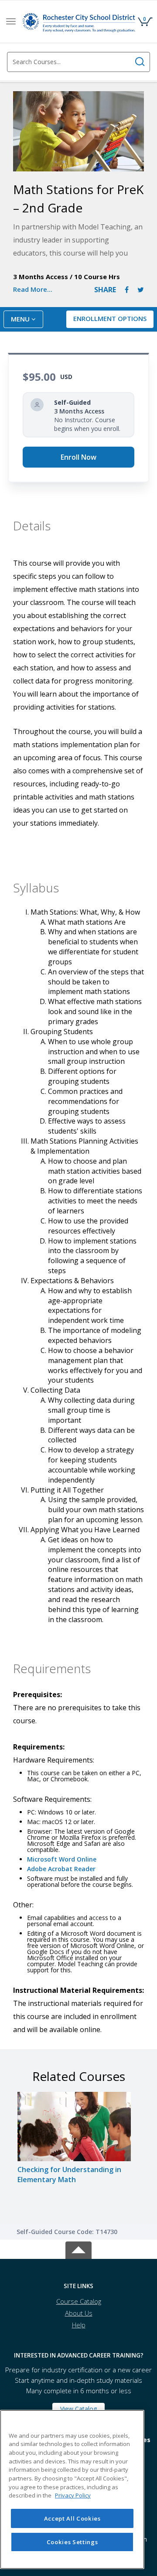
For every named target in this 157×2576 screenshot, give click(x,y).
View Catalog (78, 2409)
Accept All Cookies (72, 2518)
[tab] (78, 2286)
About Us (79, 2313)
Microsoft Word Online (62, 1859)
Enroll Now (78, 457)
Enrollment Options (110, 318)
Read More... (33, 289)
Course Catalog (79, 2301)
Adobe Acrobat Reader (61, 1869)
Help (79, 2325)
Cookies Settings (72, 2542)
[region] (72, 2489)
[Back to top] (78, 2249)
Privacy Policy (73, 2495)
